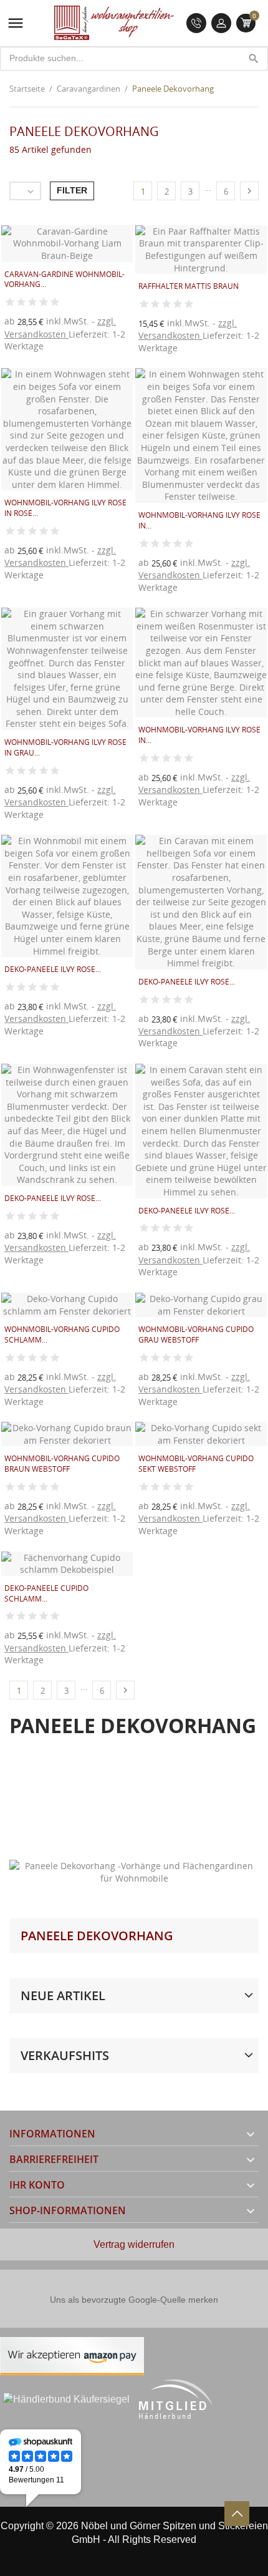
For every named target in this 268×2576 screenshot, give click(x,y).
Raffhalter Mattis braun (189, 286)
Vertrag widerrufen (134, 2244)
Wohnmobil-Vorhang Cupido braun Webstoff (62, 1464)
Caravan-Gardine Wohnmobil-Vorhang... (65, 279)
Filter (72, 190)
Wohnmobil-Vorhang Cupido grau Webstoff (196, 1334)
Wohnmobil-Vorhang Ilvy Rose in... (199, 520)
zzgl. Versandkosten (60, 327)
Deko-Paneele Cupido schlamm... (46, 1593)
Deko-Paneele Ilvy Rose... (53, 969)
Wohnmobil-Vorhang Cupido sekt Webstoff (196, 1464)
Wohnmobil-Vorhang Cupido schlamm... (62, 1334)
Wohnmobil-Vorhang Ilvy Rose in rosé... (65, 508)
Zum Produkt (166, 357)
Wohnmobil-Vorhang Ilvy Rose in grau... (65, 747)
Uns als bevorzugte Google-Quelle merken (134, 2300)
